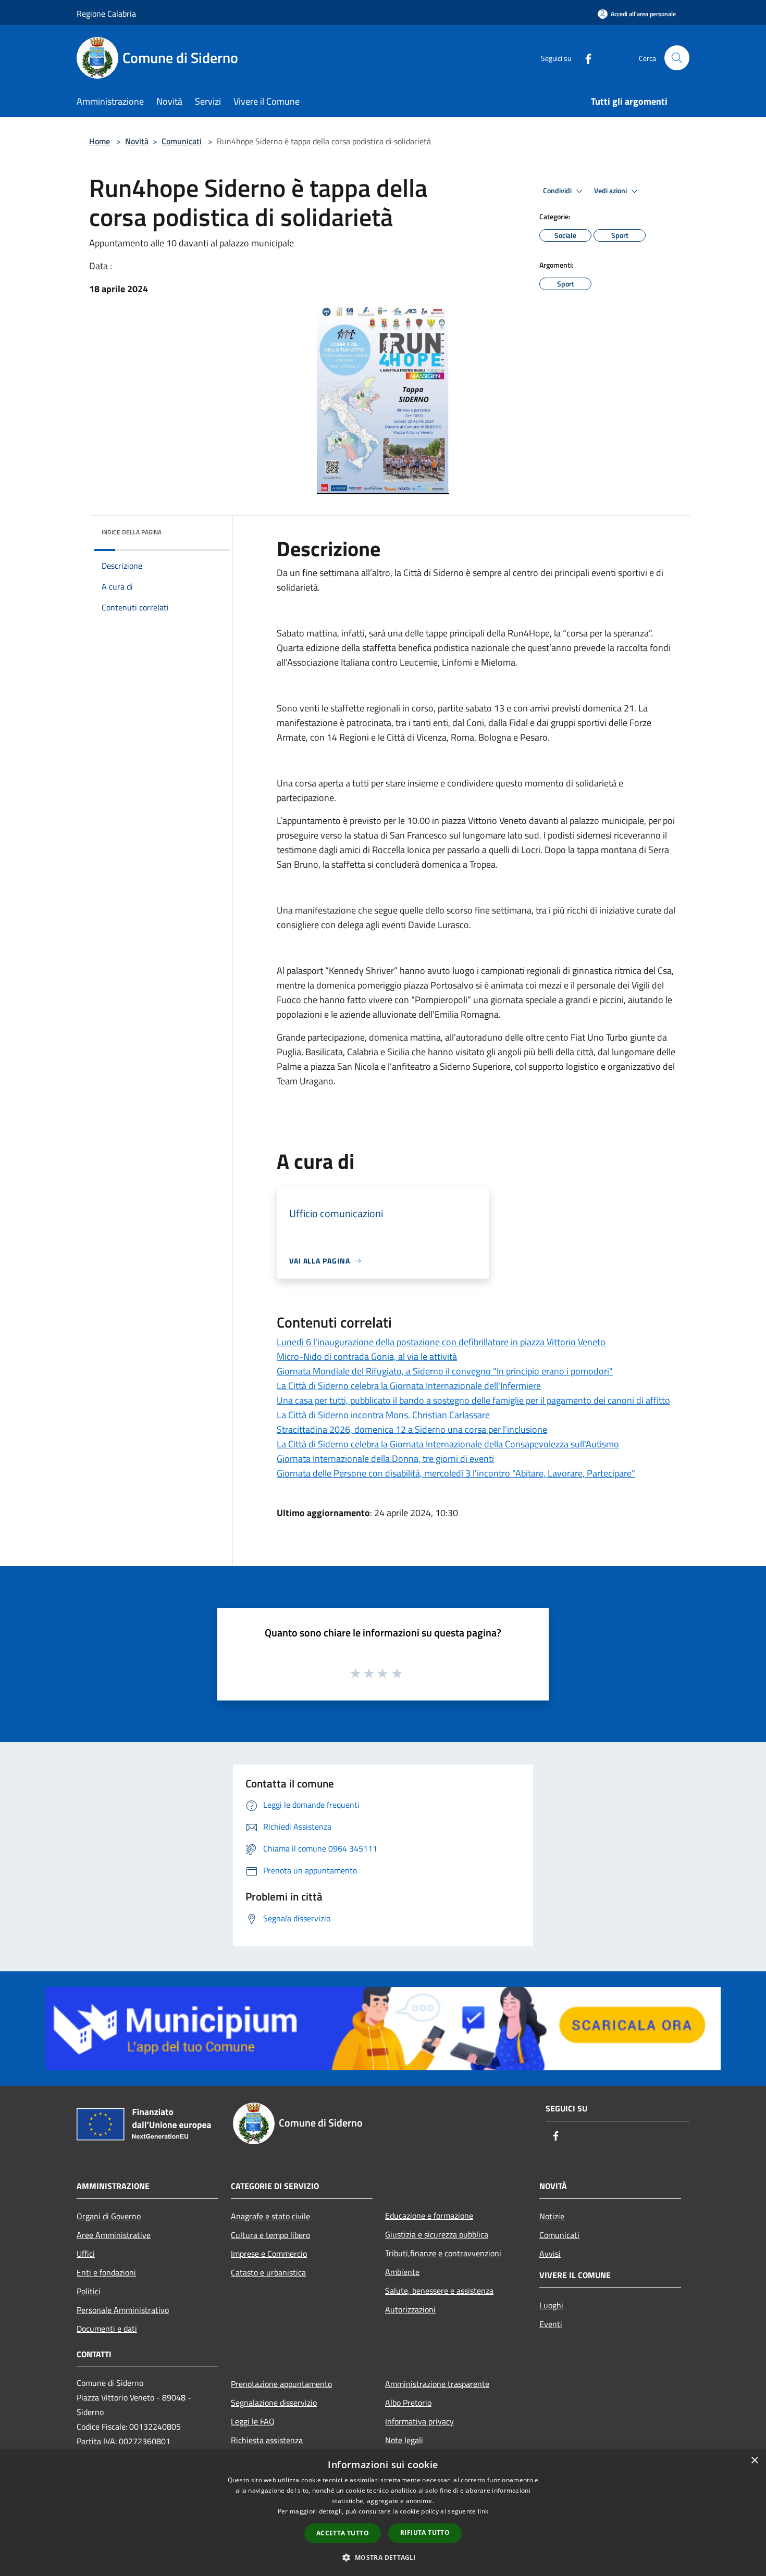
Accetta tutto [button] (343, 2533)
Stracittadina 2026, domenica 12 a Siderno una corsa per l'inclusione (412, 1429)
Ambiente (402, 2272)
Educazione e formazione (429, 2216)
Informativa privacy (419, 2421)
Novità (137, 141)
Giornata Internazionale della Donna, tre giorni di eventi (385, 1459)
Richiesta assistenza (267, 2440)
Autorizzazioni (410, 2309)
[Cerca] (677, 58)
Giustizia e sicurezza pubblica (437, 2234)
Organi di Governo (109, 2216)
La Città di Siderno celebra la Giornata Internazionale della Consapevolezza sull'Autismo (448, 1444)
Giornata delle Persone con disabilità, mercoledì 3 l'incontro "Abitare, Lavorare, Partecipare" (456, 1473)
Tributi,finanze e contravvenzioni (443, 2253)
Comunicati (182, 141)
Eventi (551, 2324)
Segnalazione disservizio (274, 2403)
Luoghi (551, 2305)
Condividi (558, 191)
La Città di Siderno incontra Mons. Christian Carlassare (383, 1415)
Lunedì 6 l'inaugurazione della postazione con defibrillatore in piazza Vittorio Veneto (441, 1342)
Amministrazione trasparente (437, 2384)
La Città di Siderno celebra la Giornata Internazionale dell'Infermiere (409, 1386)
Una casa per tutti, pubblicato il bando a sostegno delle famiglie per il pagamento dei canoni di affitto (473, 1400)
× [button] (754, 2461)
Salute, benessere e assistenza (439, 2291)
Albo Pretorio (408, 2403)
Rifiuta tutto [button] (425, 2533)
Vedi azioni (611, 191)
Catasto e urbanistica (268, 2272)
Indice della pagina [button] (132, 532)
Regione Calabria (106, 14)
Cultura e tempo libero (270, 2235)
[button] (383, 2557)
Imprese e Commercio (269, 2254)
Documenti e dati (107, 2329)
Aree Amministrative (114, 2235)
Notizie (552, 2216)
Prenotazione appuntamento (281, 2384)
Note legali (404, 2440)
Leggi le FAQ (253, 2421)
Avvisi (550, 2254)
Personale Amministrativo (123, 2310)
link (483, 2511)
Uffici (86, 2254)
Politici (89, 2291)
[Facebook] (584, 58)
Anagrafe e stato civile (270, 2216)
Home (100, 141)
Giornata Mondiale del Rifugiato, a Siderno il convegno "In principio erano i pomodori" (445, 1371)
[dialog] (383, 2513)
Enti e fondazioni (106, 2272)
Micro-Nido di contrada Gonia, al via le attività (367, 1356)
